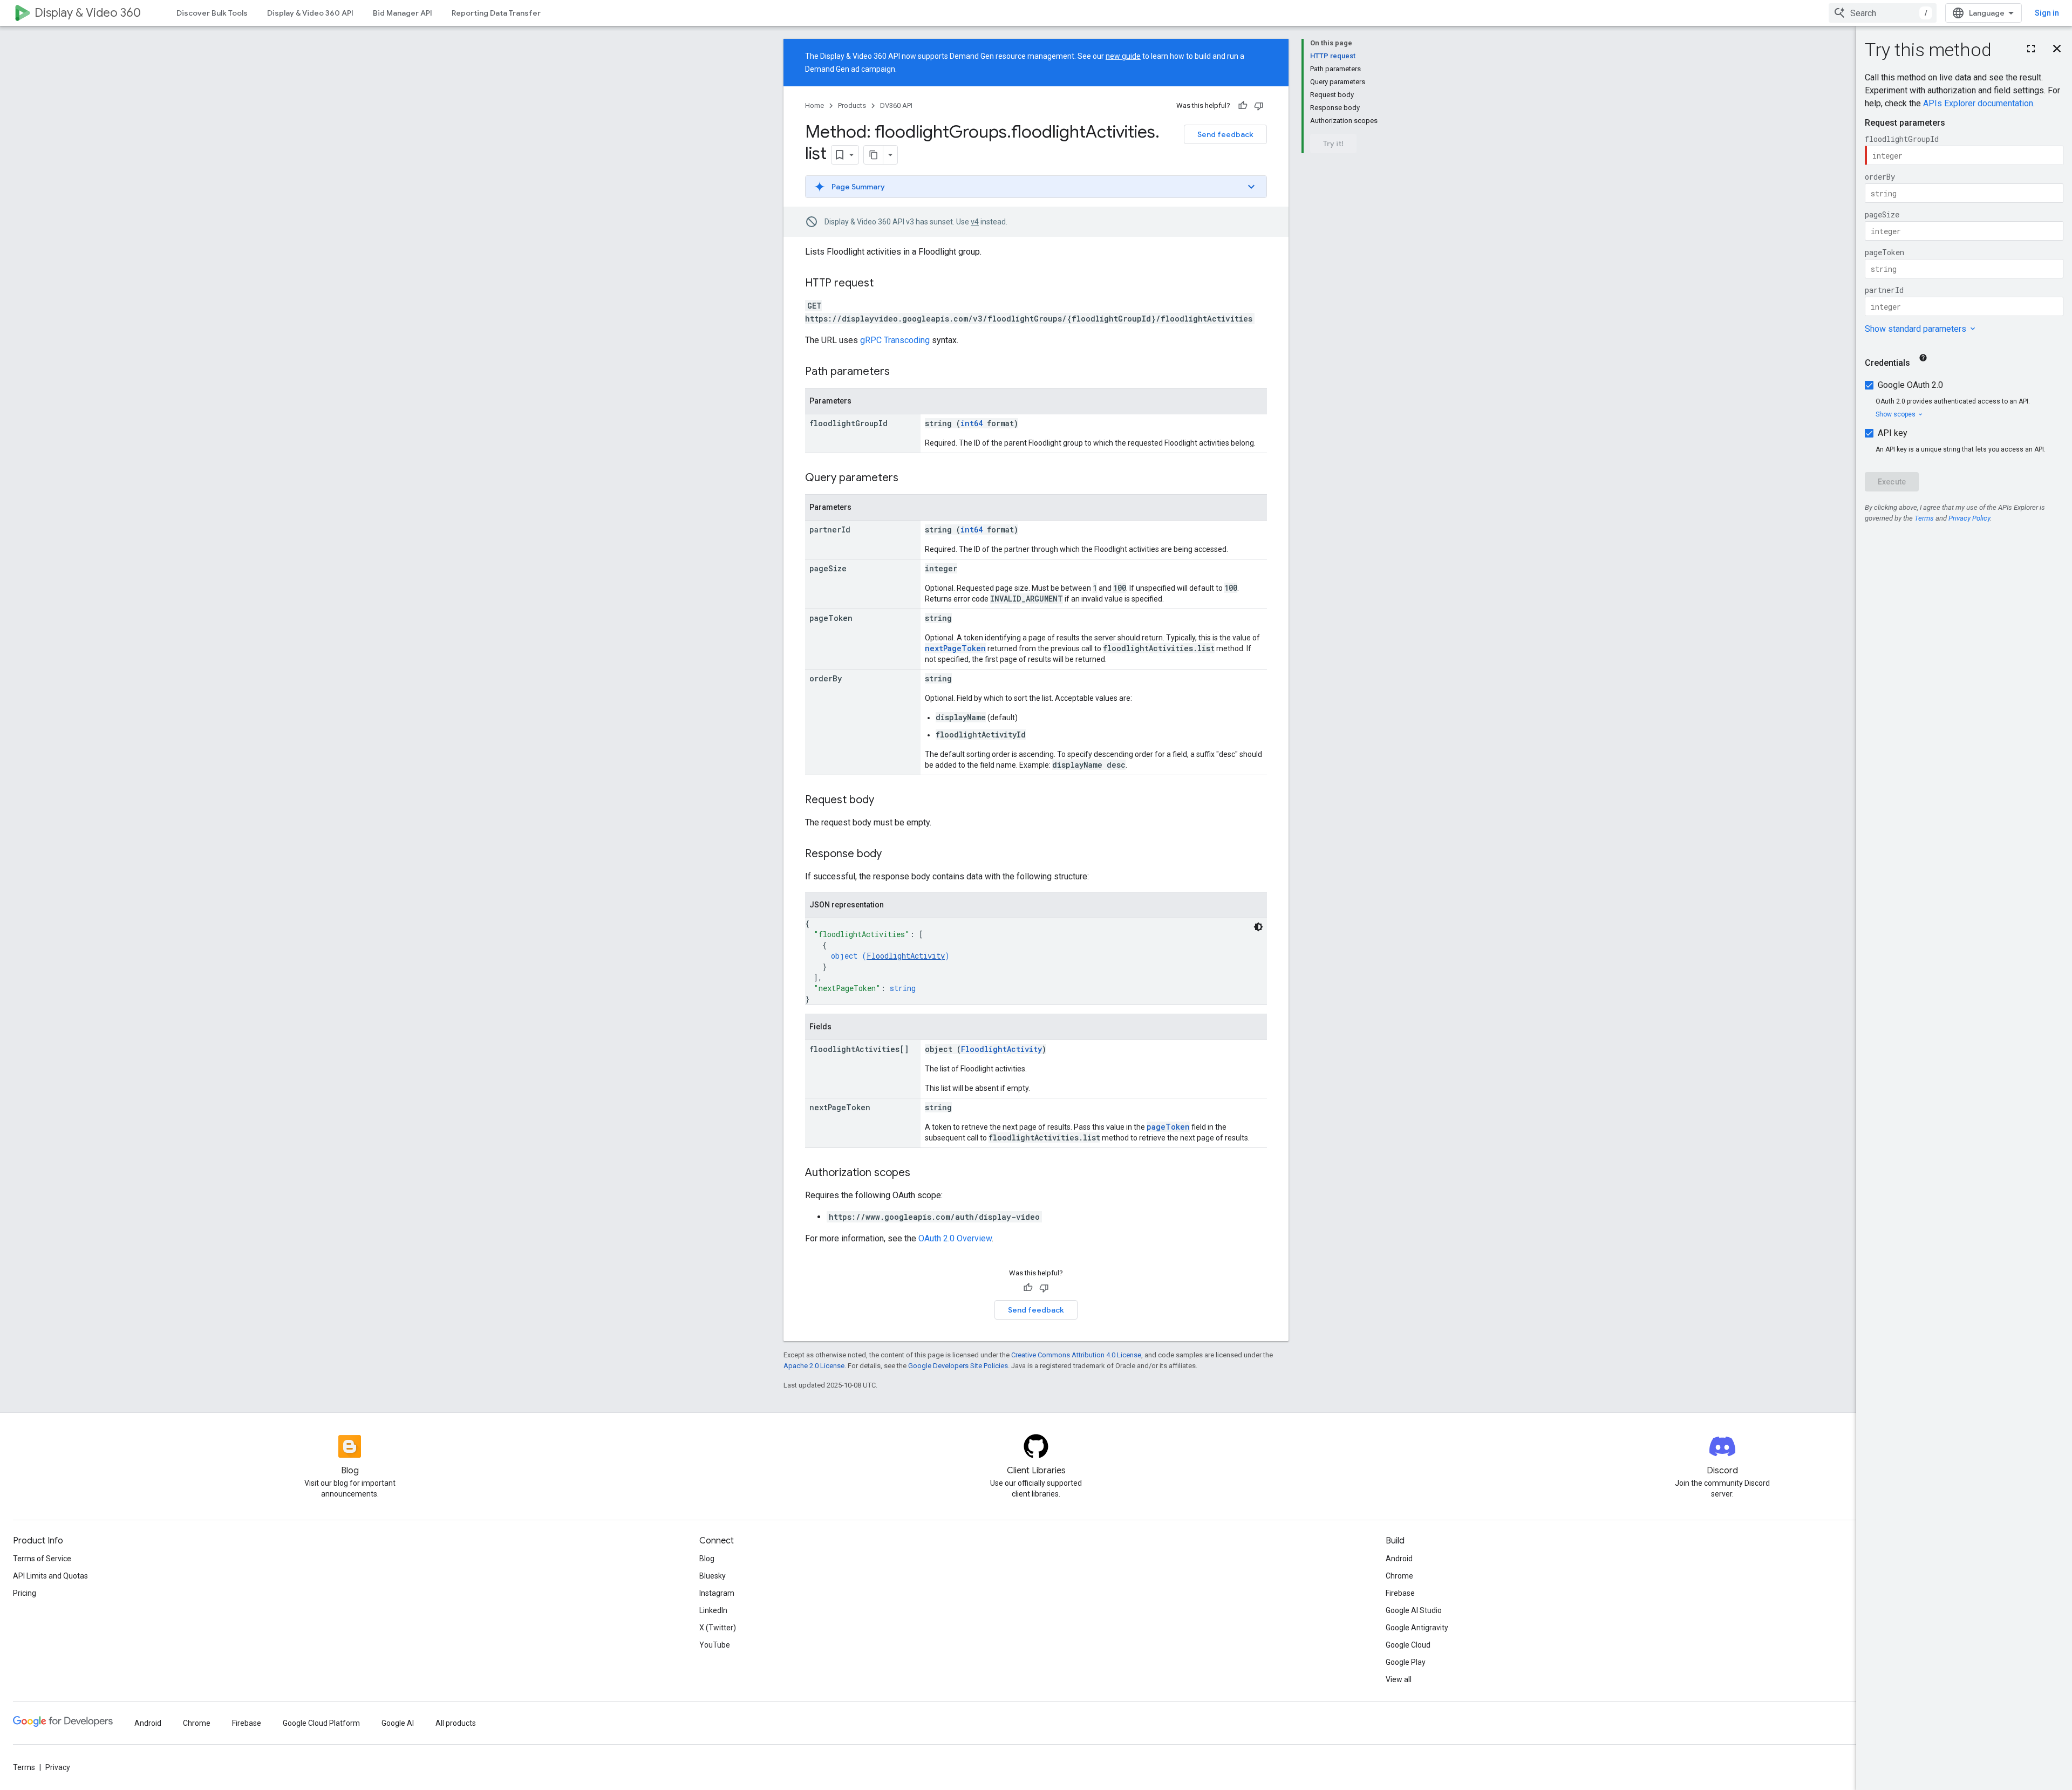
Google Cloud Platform (321, 1723)
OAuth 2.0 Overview (955, 1238)
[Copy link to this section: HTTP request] (884, 284)
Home (815, 105)
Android (1399, 1559)
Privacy (58, 1767)
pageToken (1168, 1127)
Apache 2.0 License (814, 1366)
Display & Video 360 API (310, 13)
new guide (1123, 56)
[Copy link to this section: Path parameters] (901, 372)
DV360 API (896, 105)
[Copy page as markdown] (874, 155)
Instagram (717, 1593)
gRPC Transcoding (895, 340)
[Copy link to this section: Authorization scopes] (921, 1173)
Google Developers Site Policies (958, 1366)
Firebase (1400, 1593)
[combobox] (1883, 13)
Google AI (398, 1723)
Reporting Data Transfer (496, 13)
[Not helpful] (1259, 106)
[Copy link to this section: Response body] (892, 855)
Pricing (25, 1593)
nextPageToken (955, 648)
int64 (972, 423)
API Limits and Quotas (50, 1576)
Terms (24, 1767)
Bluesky (713, 1576)
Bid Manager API (403, 13)
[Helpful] (1243, 106)
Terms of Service (42, 1559)
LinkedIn (713, 1610)
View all (1399, 1679)
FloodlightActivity (906, 956)
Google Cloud (1408, 1645)
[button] (1036, 187)
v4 (975, 222)
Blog (707, 1559)
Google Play (1406, 1662)
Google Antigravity (1417, 1628)
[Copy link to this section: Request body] (885, 801)
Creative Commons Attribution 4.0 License (1076, 1355)
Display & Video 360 (88, 13)
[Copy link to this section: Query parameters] (909, 479)
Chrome (1399, 1576)
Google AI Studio (1414, 1610)
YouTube (715, 1645)
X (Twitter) (718, 1628)
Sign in (2047, 13)
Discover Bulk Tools (212, 13)
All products (456, 1723)
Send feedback (1225, 134)
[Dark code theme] (1258, 927)
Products (852, 105)
